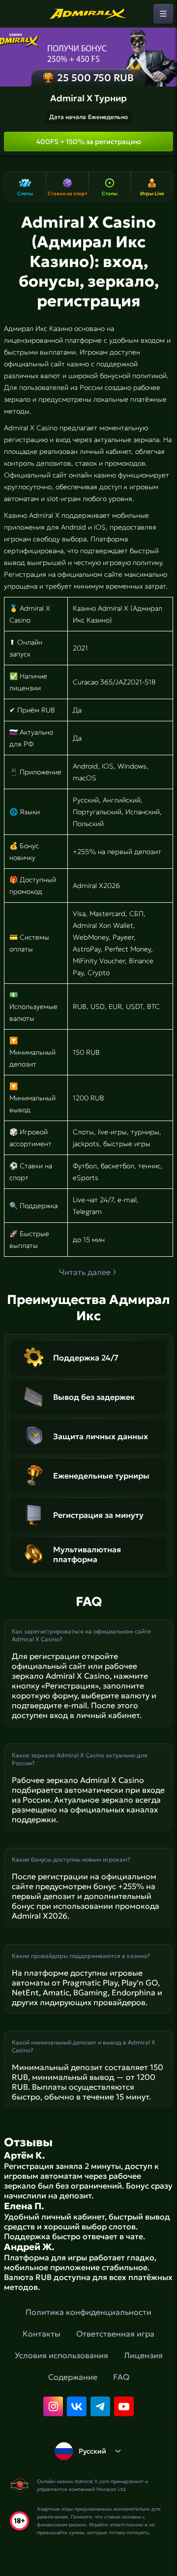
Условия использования (61, 2355)
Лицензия (143, 2355)
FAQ (121, 2377)
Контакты (42, 2334)
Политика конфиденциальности (88, 2312)
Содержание (73, 2377)
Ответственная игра (115, 2334)
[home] (88, 14)
